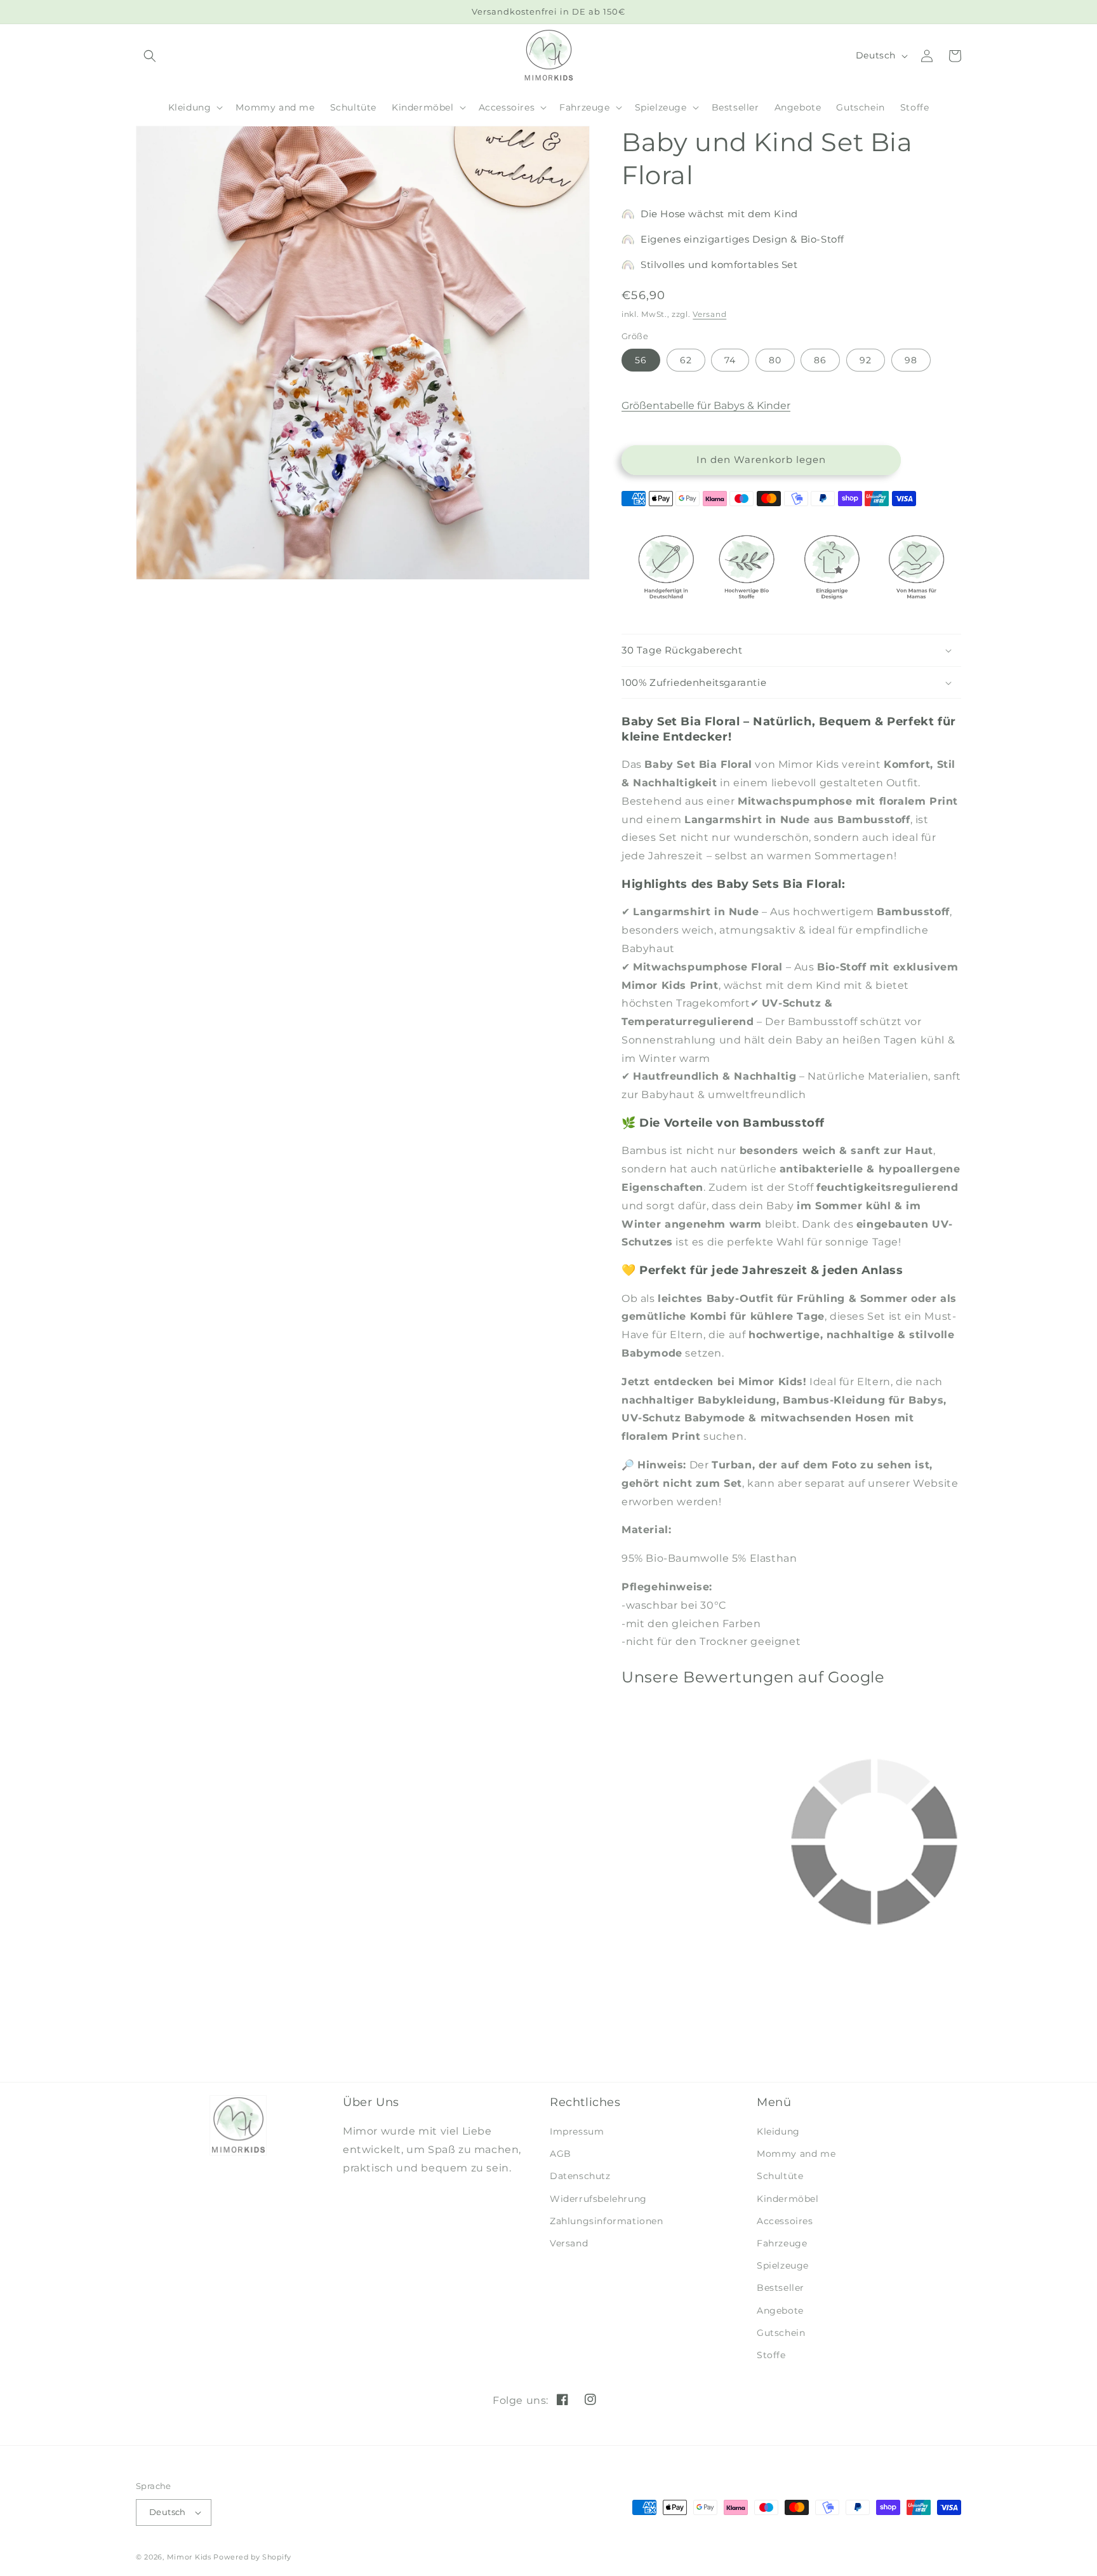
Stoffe (771, 2355)
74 (730, 360)
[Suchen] (150, 56)
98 (911, 360)
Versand (709, 314)
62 (686, 360)
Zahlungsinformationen (607, 2221)
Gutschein (781, 2333)
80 (775, 360)
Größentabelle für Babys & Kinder (706, 406)
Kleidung (778, 2131)
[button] (195, 107)
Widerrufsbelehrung (598, 2199)
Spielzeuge (783, 2265)
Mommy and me (796, 2154)
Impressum (577, 2131)
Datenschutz (580, 2176)
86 (820, 360)
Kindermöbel (788, 2199)
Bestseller (781, 2288)
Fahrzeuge (782, 2243)
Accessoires (785, 2221)
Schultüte (780, 2176)
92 (866, 360)
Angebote (780, 2311)
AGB (561, 2154)
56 (641, 360)
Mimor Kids (189, 2557)
